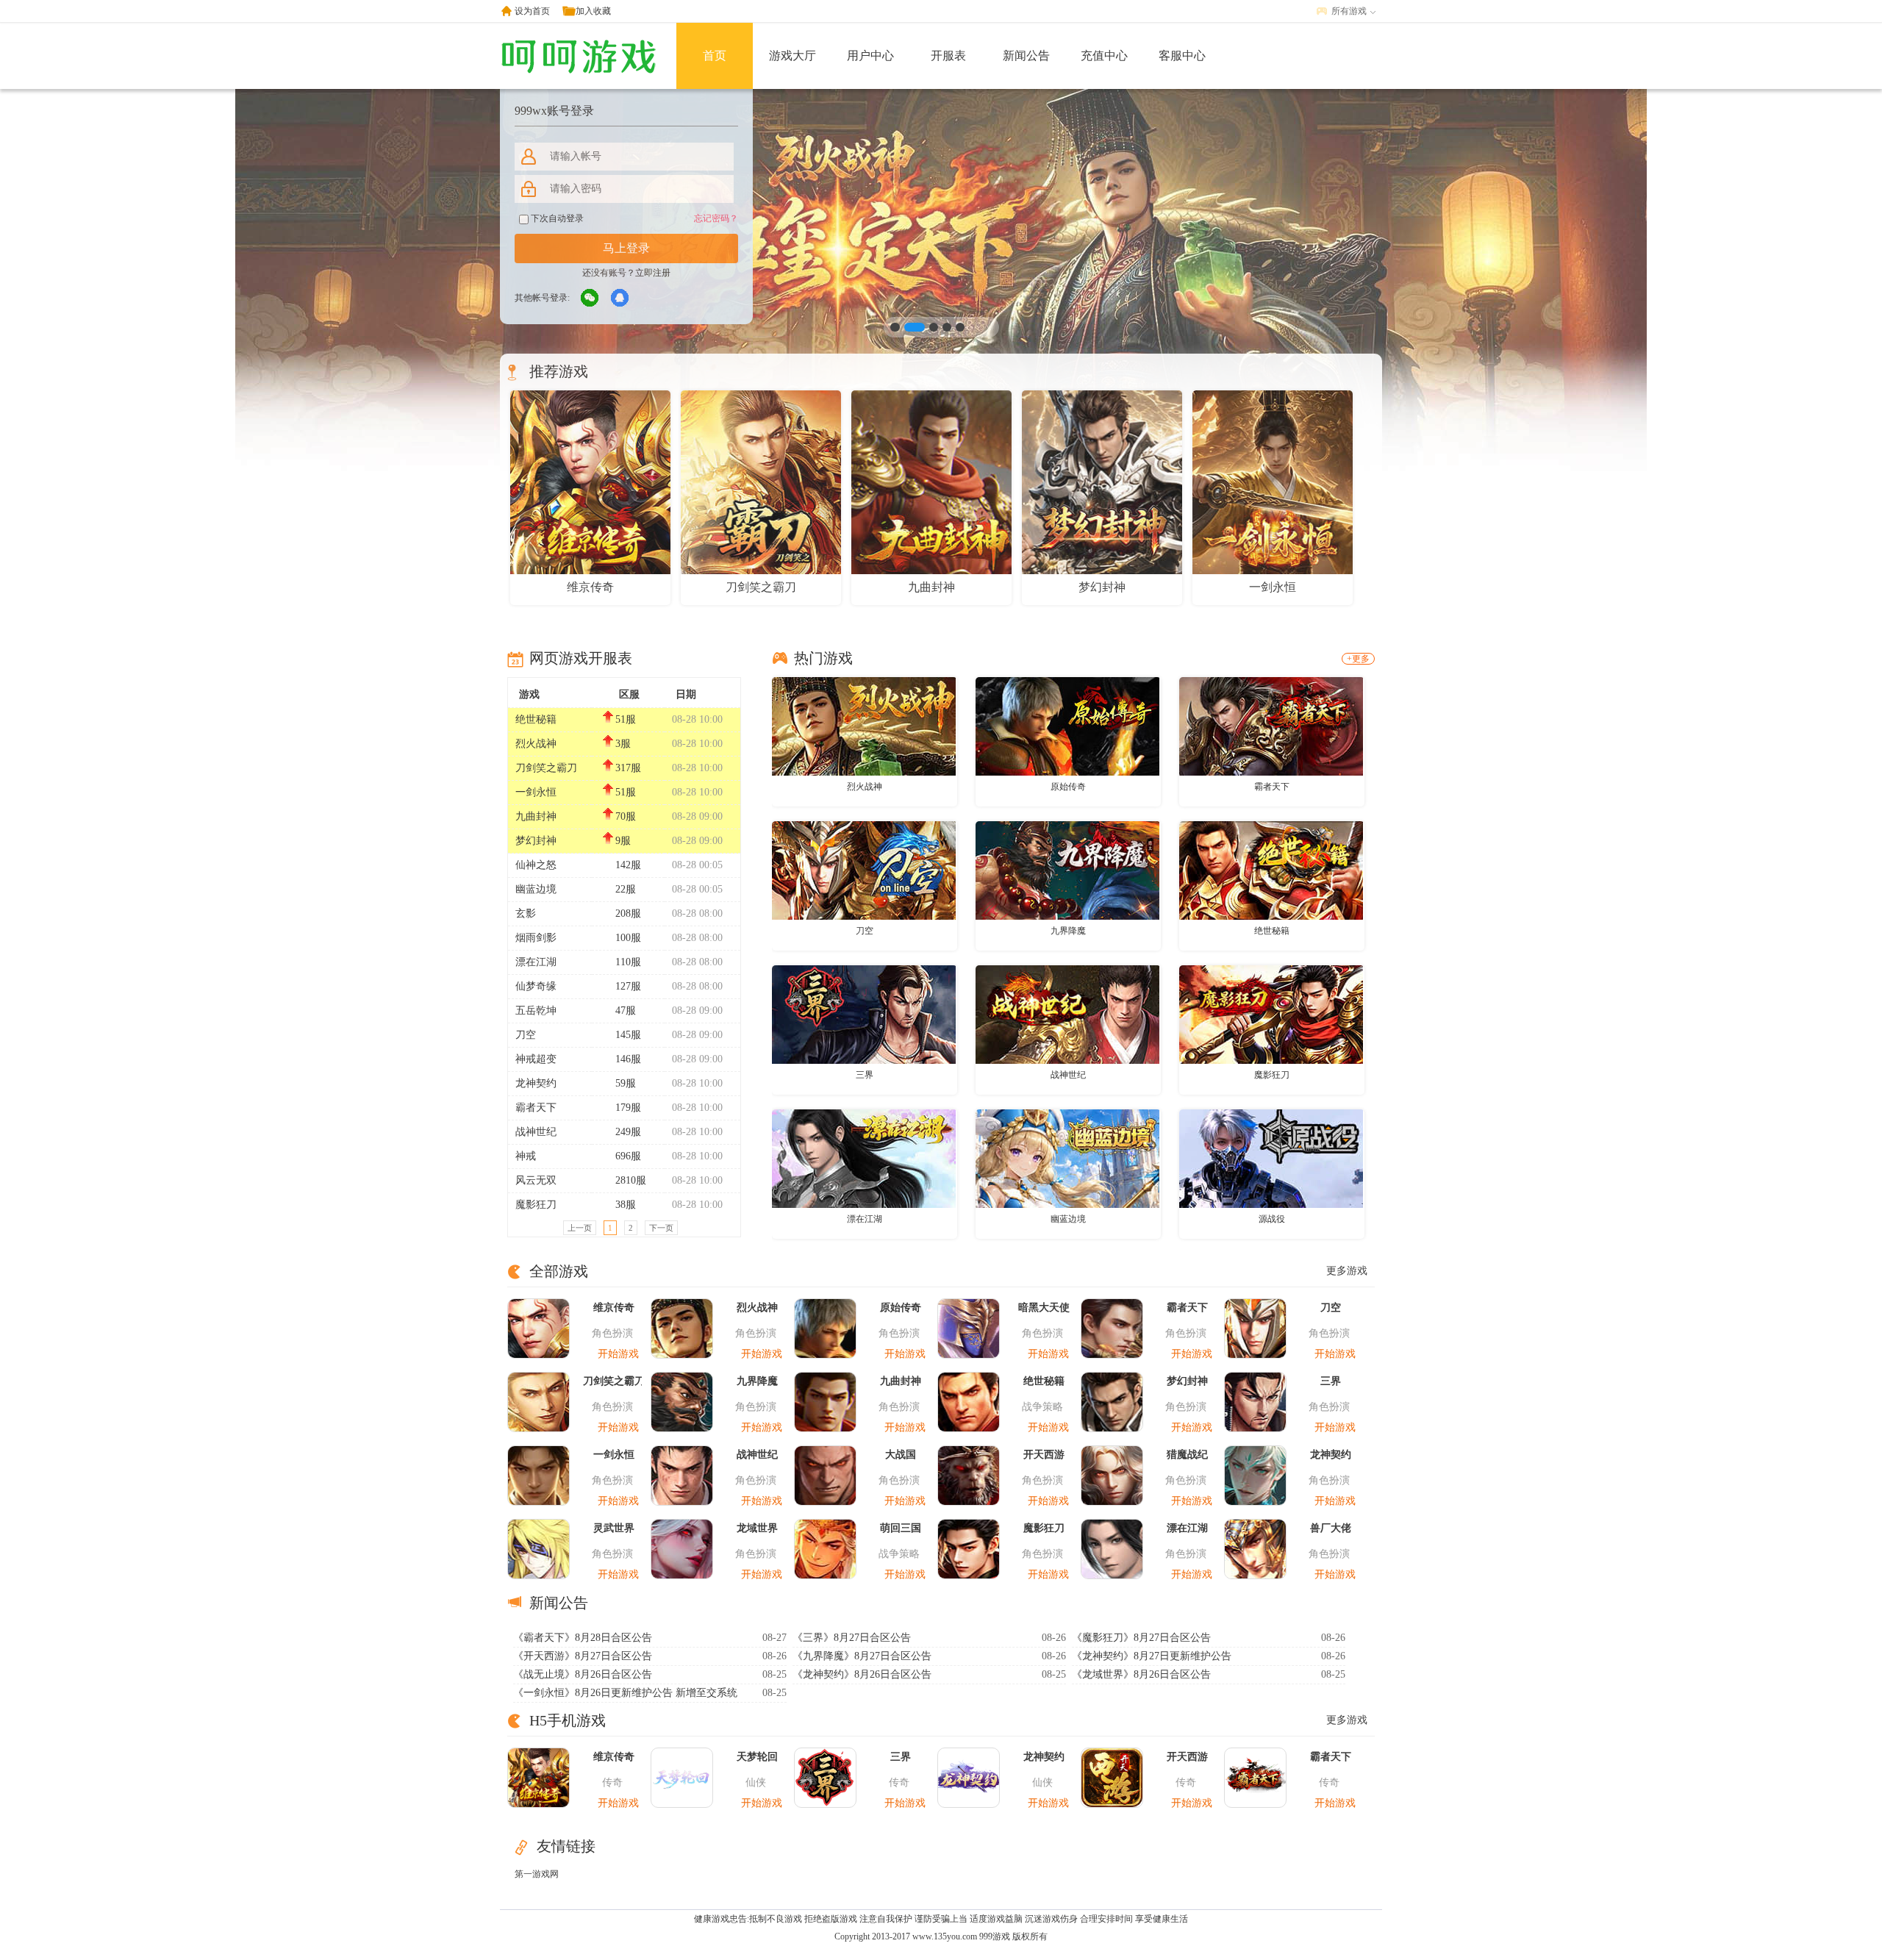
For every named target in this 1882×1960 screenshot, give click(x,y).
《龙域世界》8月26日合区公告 (1141, 1674)
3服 (623, 744)
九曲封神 (536, 816)
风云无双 (536, 1180)
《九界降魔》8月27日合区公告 (862, 1656)
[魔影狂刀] (1271, 1014)
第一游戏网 (537, 1874)
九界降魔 (1068, 931)
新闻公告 (1026, 56)
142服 (628, 865)
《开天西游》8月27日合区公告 (583, 1656)
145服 (628, 1035)
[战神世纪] (1067, 1014)
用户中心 (870, 56)
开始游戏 (618, 1354)
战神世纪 (536, 1132)
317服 (628, 768)
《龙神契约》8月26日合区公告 (862, 1674)
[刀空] (864, 870)
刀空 (526, 1035)
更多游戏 (1347, 1271)
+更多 (1358, 659)
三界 (865, 1075)
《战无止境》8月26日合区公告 (583, 1674)
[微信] (590, 298)
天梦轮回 (757, 1757)
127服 (628, 986)
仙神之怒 (536, 865)
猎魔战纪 (1187, 1455)
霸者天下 (536, 1108)
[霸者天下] (1271, 726)
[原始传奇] (1067, 726)
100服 (628, 938)
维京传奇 (614, 1308)
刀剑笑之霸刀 (546, 768)
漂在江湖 (536, 962)
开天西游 (1044, 1455)
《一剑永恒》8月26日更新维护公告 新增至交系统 (625, 1693)
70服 (626, 816)
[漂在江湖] (864, 1158)
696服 (628, 1156)
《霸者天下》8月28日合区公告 (583, 1638)
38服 (626, 1205)
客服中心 (1182, 56)
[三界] (864, 1014)
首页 (715, 56)
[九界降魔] (1067, 870)
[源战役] (1271, 1158)
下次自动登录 (556, 218)
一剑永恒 (536, 792)
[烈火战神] (864, 726)
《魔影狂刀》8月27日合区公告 (1141, 1638)
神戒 (526, 1156)
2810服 (631, 1180)
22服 (626, 889)
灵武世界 (614, 1528)
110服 (628, 962)
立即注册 (653, 273)
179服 (628, 1108)
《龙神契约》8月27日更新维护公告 (1152, 1656)
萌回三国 (901, 1528)
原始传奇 (1068, 787)
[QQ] (620, 298)
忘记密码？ (716, 218)
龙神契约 (536, 1083)
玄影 (526, 913)
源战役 (1272, 1219)
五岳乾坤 (536, 1011)
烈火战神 (536, 744)
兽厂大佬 (1331, 1528)
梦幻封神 (536, 841)
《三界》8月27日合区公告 (852, 1638)
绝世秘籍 (536, 719)
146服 (628, 1059)
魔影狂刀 (536, 1205)
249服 (628, 1132)
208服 (628, 913)
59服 (626, 1083)
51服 (626, 719)
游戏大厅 (792, 56)
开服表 (948, 56)
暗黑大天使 (1044, 1308)
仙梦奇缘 (536, 986)
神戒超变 (536, 1059)
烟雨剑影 (536, 938)
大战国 (901, 1455)
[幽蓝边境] (1067, 1158)
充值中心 (1104, 56)
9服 (623, 841)
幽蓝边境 (536, 889)
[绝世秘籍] (1271, 870)
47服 (626, 1011)
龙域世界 (757, 1528)
